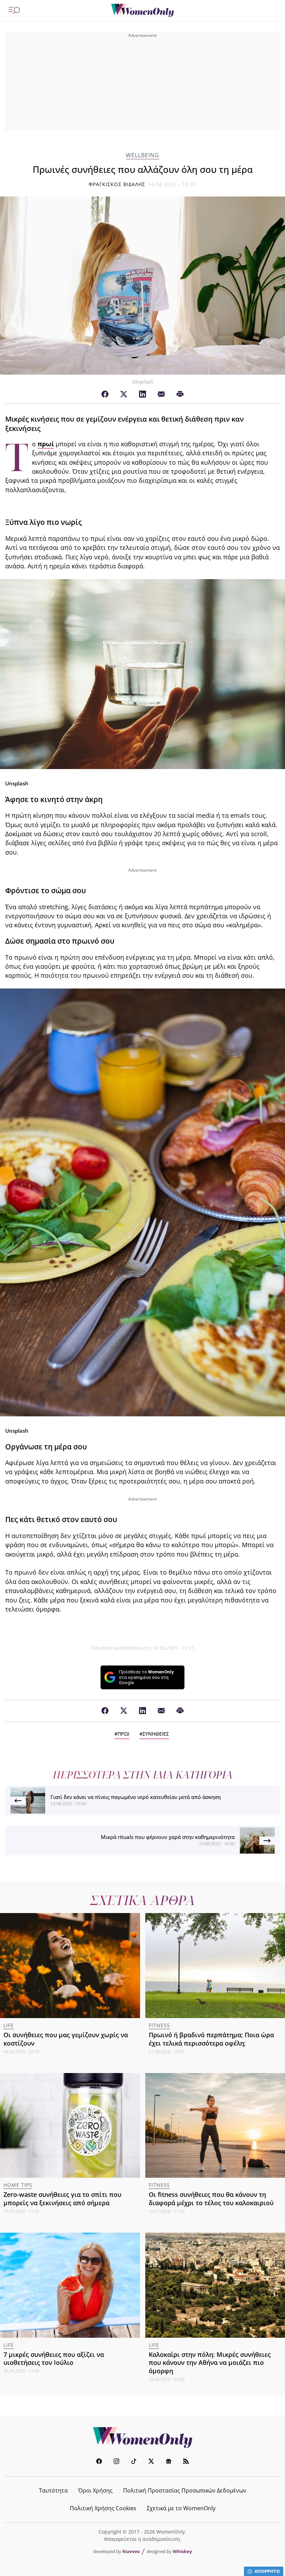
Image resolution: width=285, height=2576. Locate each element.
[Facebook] (105, 394)
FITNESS (159, 2025)
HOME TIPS (18, 2185)
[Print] (180, 394)
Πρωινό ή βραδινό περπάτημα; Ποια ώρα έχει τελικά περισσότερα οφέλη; (211, 2039)
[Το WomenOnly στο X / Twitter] (151, 2462)
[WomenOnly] (142, 10)
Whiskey (182, 2551)
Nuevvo (131, 2551)
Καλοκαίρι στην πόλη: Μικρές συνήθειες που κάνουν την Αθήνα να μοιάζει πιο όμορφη (210, 2363)
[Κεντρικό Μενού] (14, 10)
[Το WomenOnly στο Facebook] (99, 2462)
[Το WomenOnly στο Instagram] (116, 2462)
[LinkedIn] (142, 394)
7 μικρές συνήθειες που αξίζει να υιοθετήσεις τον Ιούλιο (54, 2359)
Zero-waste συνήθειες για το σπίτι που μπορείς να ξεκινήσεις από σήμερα (62, 2199)
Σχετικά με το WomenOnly (181, 2508)
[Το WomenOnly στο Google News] (169, 2462)
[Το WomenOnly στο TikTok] (134, 2462)
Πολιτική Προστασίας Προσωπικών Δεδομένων (185, 2490)
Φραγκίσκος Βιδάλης (117, 184)
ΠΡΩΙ (123, 1734)
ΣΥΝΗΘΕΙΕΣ (156, 1734)
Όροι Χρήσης (95, 2490)
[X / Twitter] (124, 394)
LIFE (9, 2025)
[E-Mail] (161, 394)
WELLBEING (142, 155)
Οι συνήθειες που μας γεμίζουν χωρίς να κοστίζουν (66, 2039)
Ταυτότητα (53, 2490)
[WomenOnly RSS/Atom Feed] (186, 2462)
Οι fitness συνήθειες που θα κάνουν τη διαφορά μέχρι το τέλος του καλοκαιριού (211, 2199)
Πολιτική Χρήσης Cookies (103, 2508)
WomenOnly (142, 2438)
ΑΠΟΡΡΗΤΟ (267, 2571)
